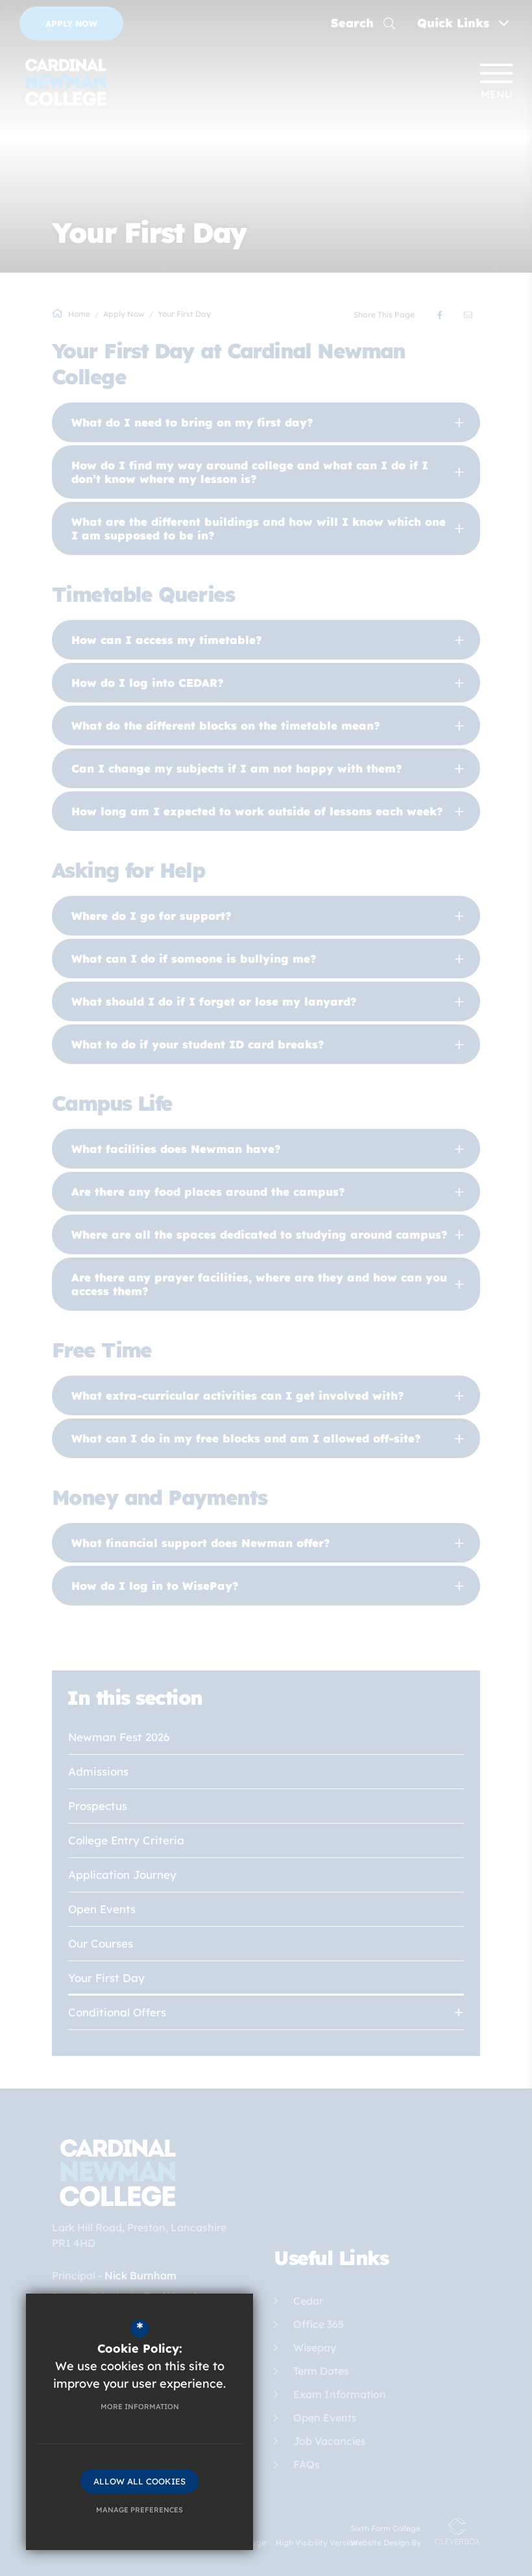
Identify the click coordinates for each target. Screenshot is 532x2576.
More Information (140, 2407)
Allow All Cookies (139, 2481)
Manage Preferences (139, 2510)
